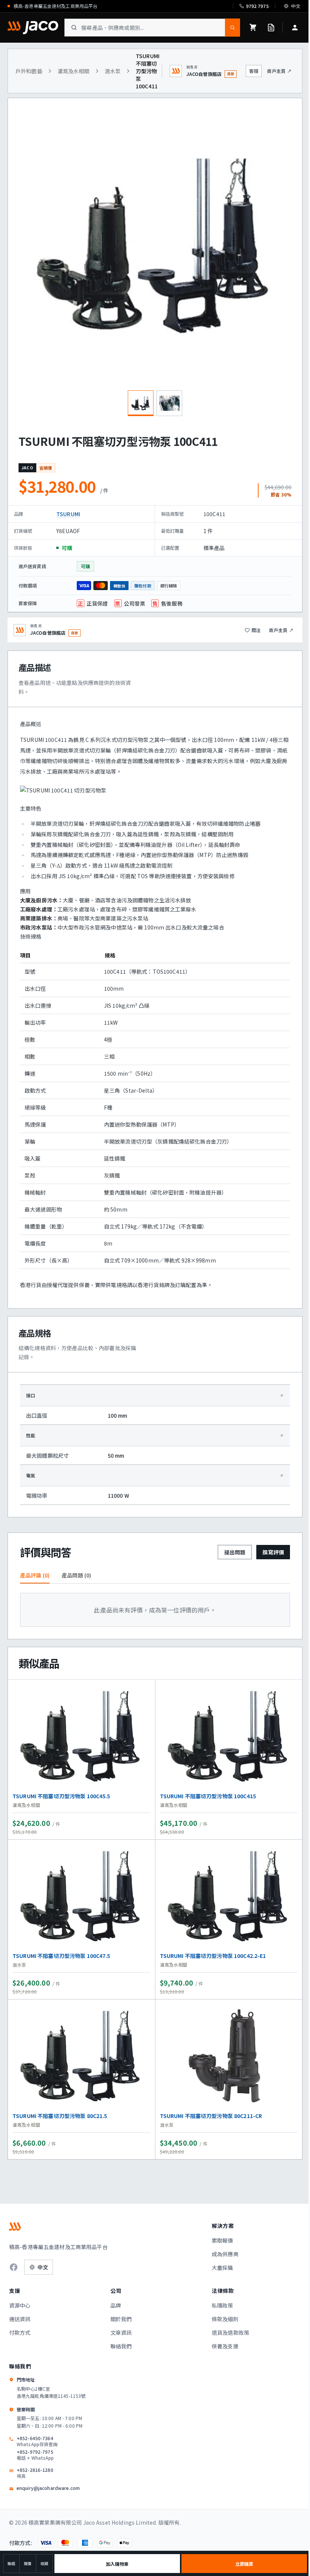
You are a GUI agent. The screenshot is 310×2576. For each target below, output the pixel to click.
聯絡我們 (121, 2346)
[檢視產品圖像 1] (141, 403)
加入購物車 (117, 2564)
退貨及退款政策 (230, 2332)
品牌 (116, 2305)
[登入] (295, 28)
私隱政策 (222, 2305)
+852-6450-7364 (37, 2441)
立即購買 (244, 2564)
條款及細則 (225, 2319)
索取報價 (222, 2240)
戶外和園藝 (29, 71)
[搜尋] (232, 28)
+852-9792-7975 (35, 2455)
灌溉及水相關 (74, 71)
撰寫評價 (273, 1552)
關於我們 (121, 2319)
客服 (254, 71)
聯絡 (11, 2563)
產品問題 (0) (76, 1575)
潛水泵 (113, 71)
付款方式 (20, 2332)
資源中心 (20, 2305)
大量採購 (222, 2268)
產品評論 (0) (35, 1575)
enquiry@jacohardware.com (48, 2488)
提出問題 (235, 1552)
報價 (28, 2563)
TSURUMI (68, 514)
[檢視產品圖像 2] (169, 403)
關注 (256, 630)
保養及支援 (225, 2346)
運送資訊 (20, 2319)
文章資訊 (121, 2332)
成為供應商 (225, 2254)
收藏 (44, 2563)
